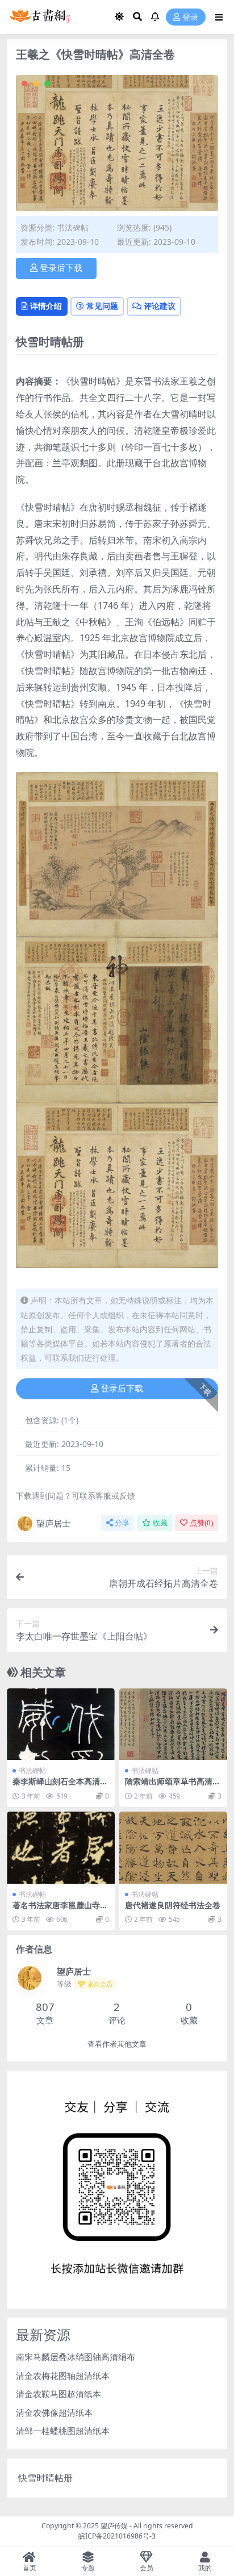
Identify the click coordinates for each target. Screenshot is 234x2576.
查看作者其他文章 (117, 2044)
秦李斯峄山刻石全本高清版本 (60, 1786)
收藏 (160, 1523)
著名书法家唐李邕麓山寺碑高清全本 (60, 1910)
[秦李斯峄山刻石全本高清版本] (61, 1724)
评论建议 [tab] (160, 306)
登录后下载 (61, 268)
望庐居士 (53, 1523)
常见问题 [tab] (102, 306)
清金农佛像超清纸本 (54, 2412)
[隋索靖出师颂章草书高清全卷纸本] (173, 1724)
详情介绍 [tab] (46, 306)
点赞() (201, 1523)
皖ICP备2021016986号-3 (117, 2536)
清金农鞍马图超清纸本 (58, 2394)
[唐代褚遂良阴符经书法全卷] (173, 1848)
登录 (190, 17)
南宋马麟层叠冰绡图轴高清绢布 (76, 2357)
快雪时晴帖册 (45, 2478)
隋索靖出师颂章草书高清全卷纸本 (173, 1786)
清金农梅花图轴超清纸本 (63, 2376)
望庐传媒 (115, 2526)
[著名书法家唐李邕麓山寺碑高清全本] (61, 1848)
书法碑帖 (73, 227)
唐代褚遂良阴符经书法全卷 (173, 1905)
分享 (122, 1523)
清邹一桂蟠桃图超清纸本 (63, 2431)
